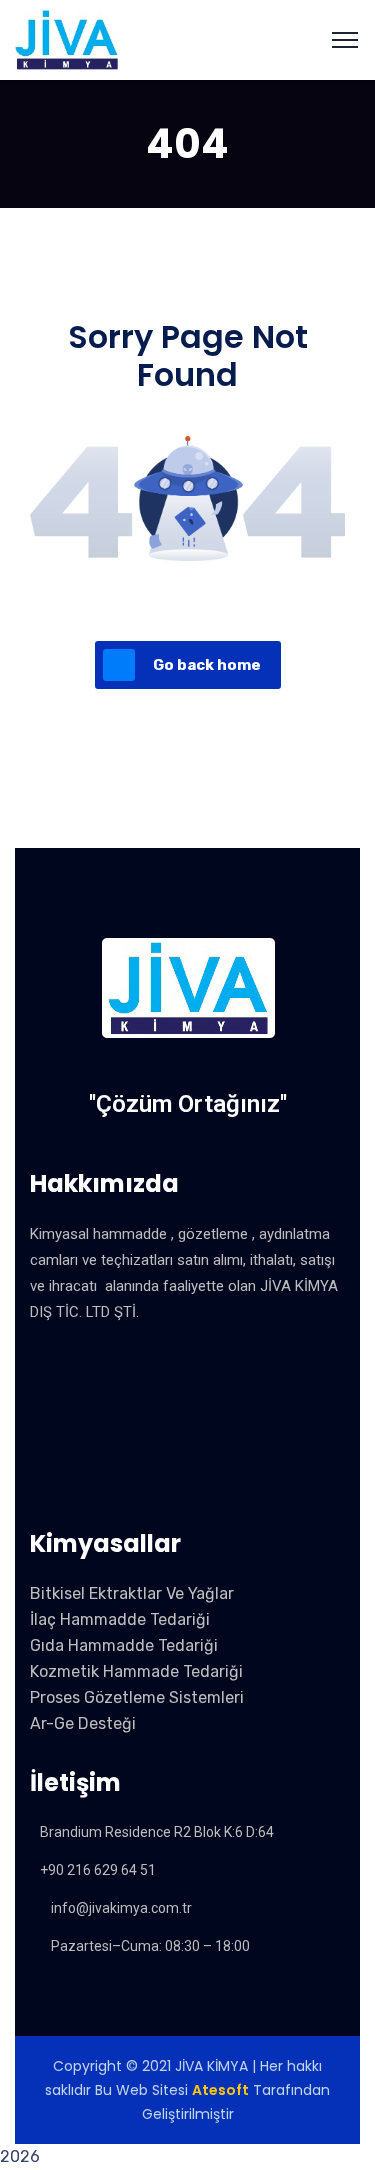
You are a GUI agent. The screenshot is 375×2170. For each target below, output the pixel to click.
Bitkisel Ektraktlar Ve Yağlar (132, 1593)
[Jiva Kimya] (66, 38)
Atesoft (220, 2090)
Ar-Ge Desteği (83, 1723)
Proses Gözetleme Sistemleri (137, 1697)
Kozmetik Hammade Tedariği (136, 1671)
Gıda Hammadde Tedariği (124, 1645)
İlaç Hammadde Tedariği (120, 1619)
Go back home (207, 665)
